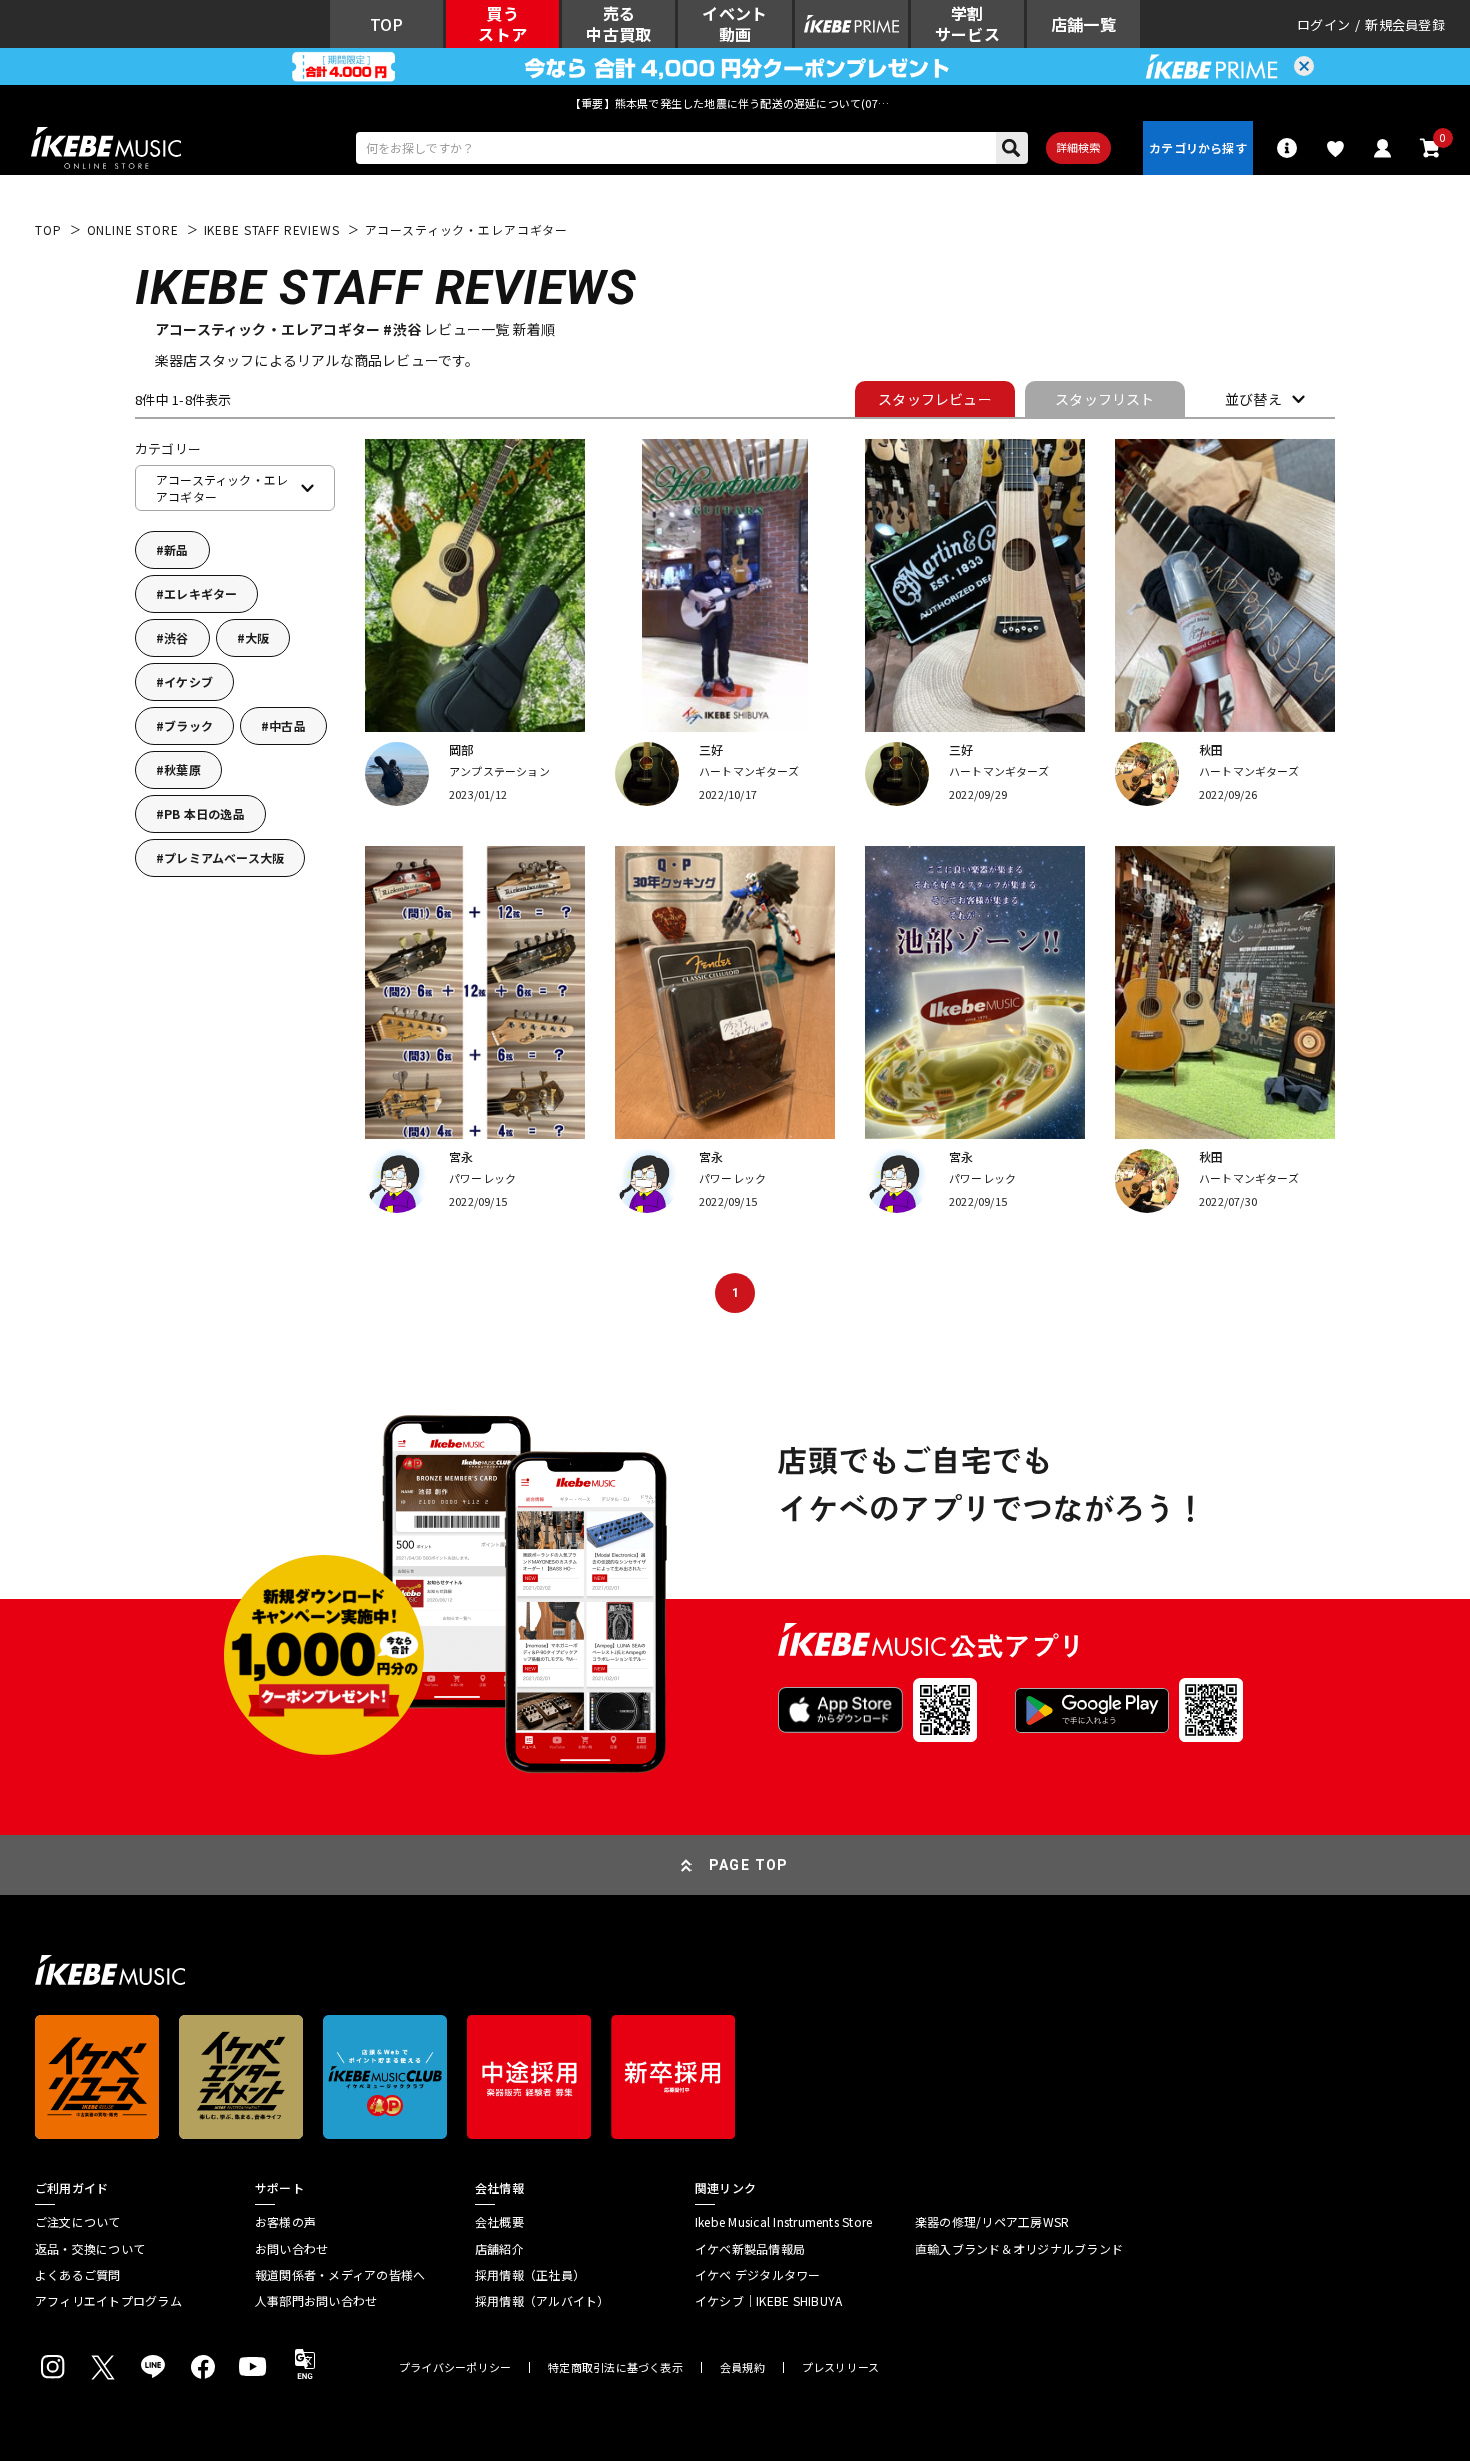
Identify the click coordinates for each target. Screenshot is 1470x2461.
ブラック (188, 725)
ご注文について (78, 2222)
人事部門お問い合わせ (316, 2301)
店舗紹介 (499, 2249)
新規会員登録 (1405, 24)
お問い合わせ (291, 2249)
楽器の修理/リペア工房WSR (992, 2222)
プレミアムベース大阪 (224, 857)
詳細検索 (1078, 147)
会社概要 (499, 2222)
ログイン (1323, 24)
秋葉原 (182, 769)
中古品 (287, 725)
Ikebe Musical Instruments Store (783, 2222)
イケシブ (188, 681)
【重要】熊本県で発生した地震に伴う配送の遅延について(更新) (735, 103)
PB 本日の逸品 (204, 813)
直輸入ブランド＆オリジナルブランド (1019, 2249)
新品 (176, 549)
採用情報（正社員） (530, 2275)
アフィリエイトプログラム (108, 2301)
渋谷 (176, 637)
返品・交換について (90, 2249)
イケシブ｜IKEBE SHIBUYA (768, 2301)
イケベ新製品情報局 (750, 2249)
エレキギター (200, 593)
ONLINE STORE (133, 230)
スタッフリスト (1104, 399)
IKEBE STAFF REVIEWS (272, 230)
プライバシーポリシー (455, 2367)
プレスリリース (841, 2367)
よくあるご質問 (78, 2275)
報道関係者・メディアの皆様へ (340, 2275)
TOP (48, 230)
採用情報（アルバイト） (542, 2301)
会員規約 (742, 2367)
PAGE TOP (749, 1865)
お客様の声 (285, 2222)
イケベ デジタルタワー (758, 2275)
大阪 (257, 637)
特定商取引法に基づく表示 (615, 2367)
